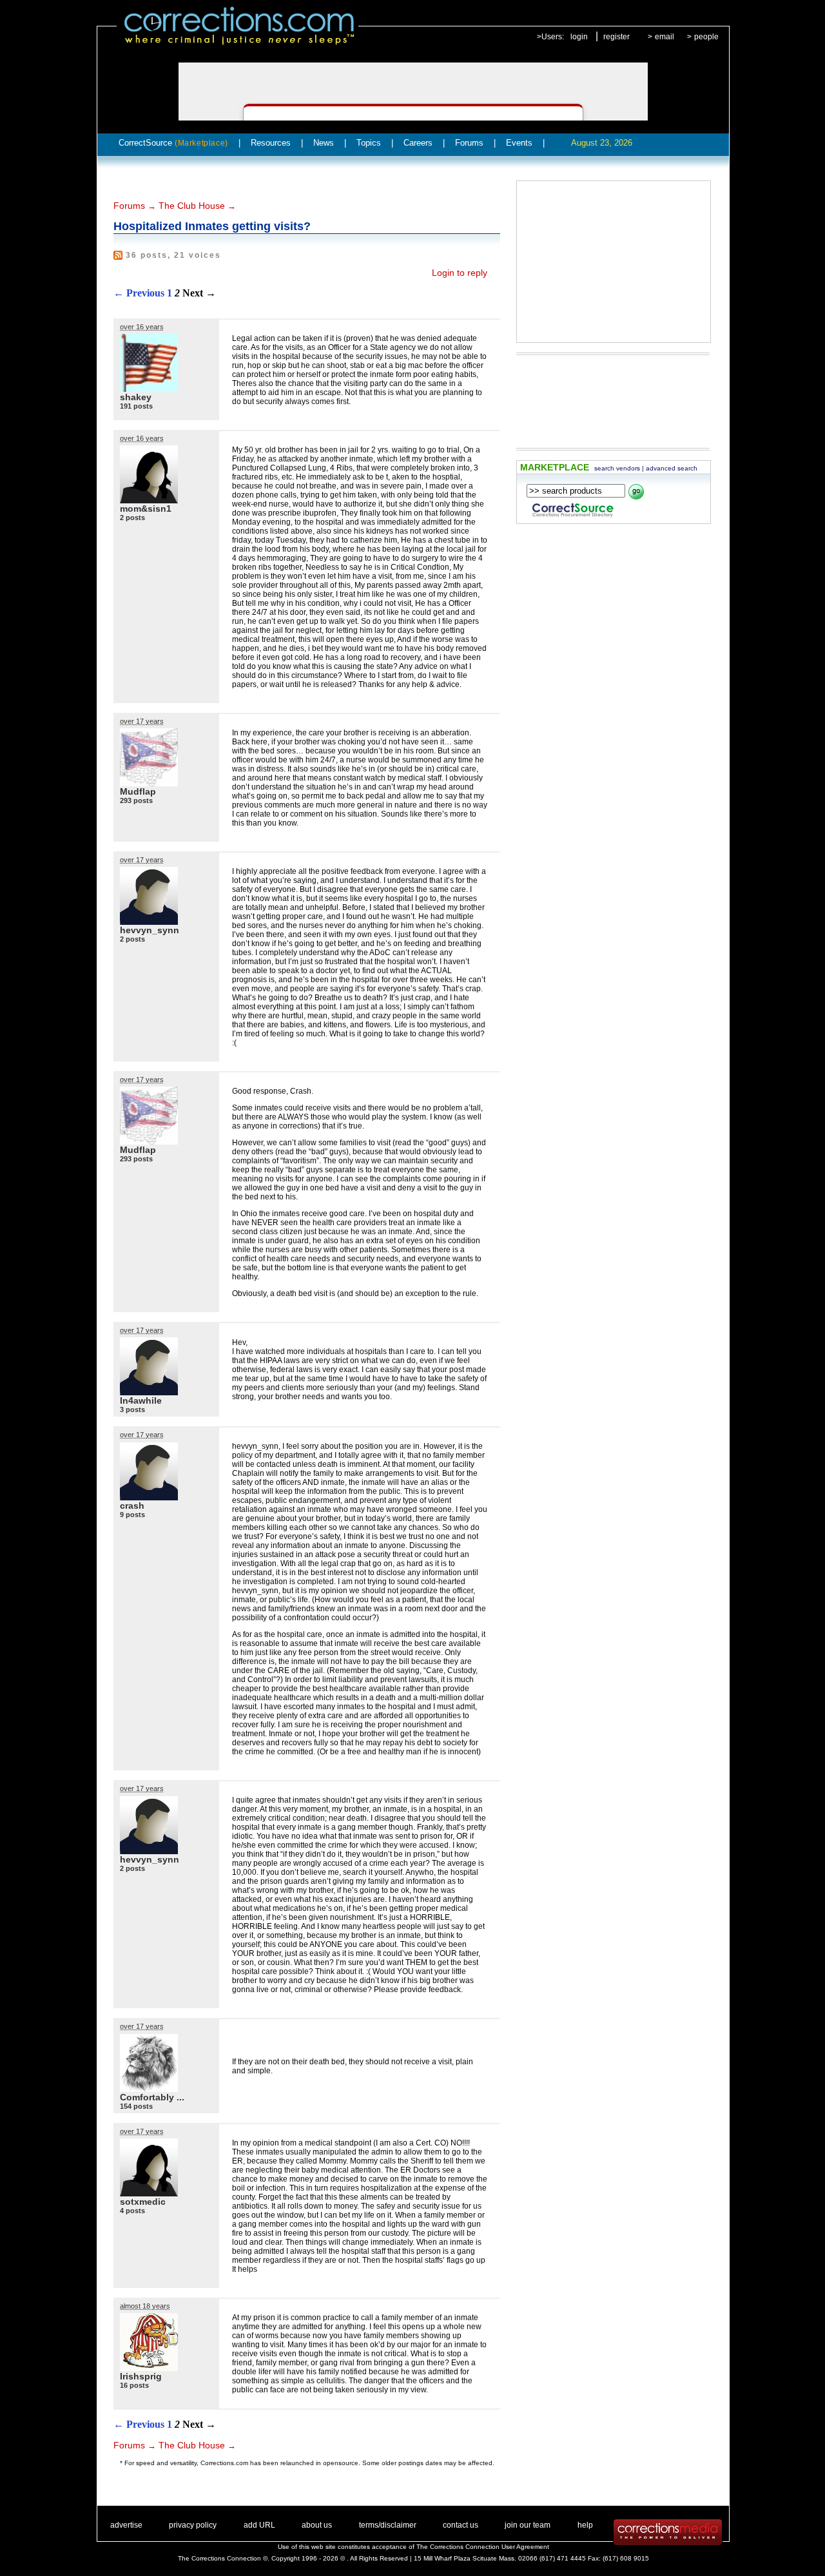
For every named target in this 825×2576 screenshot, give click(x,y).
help (585, 2525)
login (579, 37)
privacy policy (193, 2525)
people (706, 37)
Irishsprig (141, 2376)
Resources (271, 143)
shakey (136, 397)
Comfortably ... (152, 2097)
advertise (126, 2525)
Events (519, 143)
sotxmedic (143, 2202)
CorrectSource (173, 143)
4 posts (132, 2211)
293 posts (136, 800)
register (616, 37)
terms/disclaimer (388, 2525)
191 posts (136, 406)
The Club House (192, 206)
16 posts (134, 2385)
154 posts (136, 2106)
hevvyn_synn (150, 930)
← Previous (139, 293)
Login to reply (460, 273)
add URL (259, 2525)
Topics (369, 143)
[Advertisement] (614, 262)
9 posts (132, 1515)
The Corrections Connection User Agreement (483, 2547)
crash (132, 1506)
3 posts (132, 1409)
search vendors (617, 468)
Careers (418, 143)
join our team (528, 2525)
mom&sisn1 (146, 508)
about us (317, 2525)
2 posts (132, 518)
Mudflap (138, 791)
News (324, 143)
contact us (461, 2525)
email (665, 37)
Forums (469, 143)
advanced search (672, 468)
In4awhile (141, 1400)
